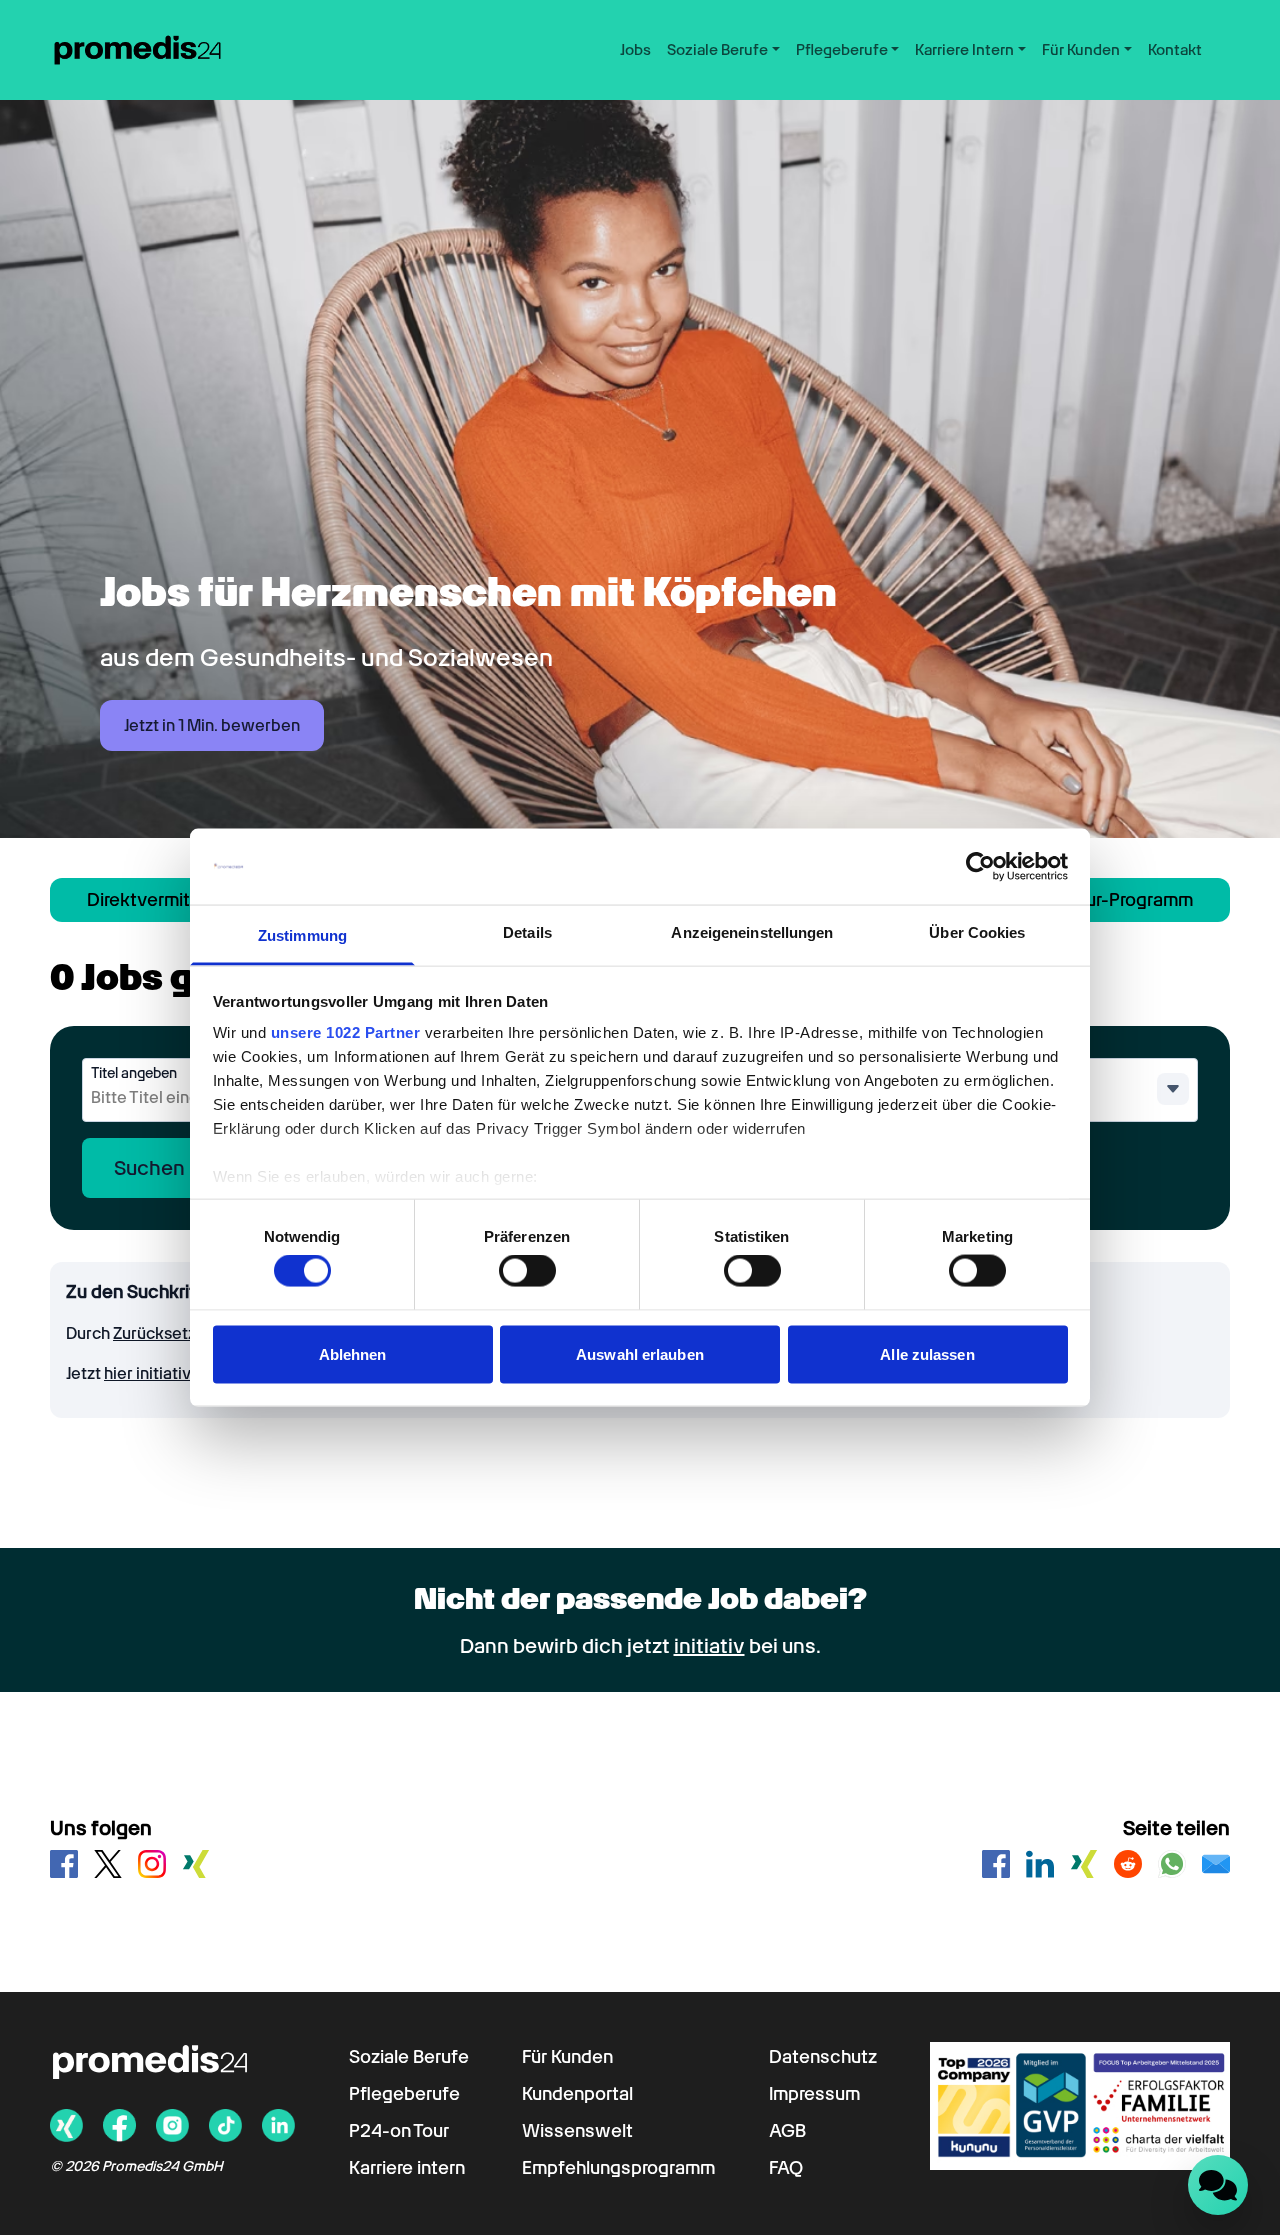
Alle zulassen (927, 1353)
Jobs (635, 50)
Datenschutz (823, 2056)
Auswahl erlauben (640, 1353)
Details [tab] (527, 932)
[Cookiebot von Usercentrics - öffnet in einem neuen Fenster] (980, 867)
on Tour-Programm (1118, 899)
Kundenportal (577, 2093)
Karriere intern (407, 2167)
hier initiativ (149, 1373)
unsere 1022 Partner (346, 1032)
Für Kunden (567, 2056)
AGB (787, 2130)
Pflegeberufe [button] (842, 50)
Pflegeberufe (404, 2093)
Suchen (149, 1168)
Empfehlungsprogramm (618, 2167)
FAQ (786, 2167)
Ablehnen (353, 1353)
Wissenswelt (577, 2130)
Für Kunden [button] (1081, 50)
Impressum (814, 2093)
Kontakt (1175, 50)
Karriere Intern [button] (964, 50)
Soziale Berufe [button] (717, 50)
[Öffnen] (1173, 1089)
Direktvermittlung (159, 899)
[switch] (527, 1271)
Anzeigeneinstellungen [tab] (752, 932)
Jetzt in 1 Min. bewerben (212, 725)
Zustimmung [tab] (302, 935)
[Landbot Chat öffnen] (1218, 2185)
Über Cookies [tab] (977, 932)
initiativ (709, 1646)
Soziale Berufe (409, 2056)
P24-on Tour (399, 2130)
